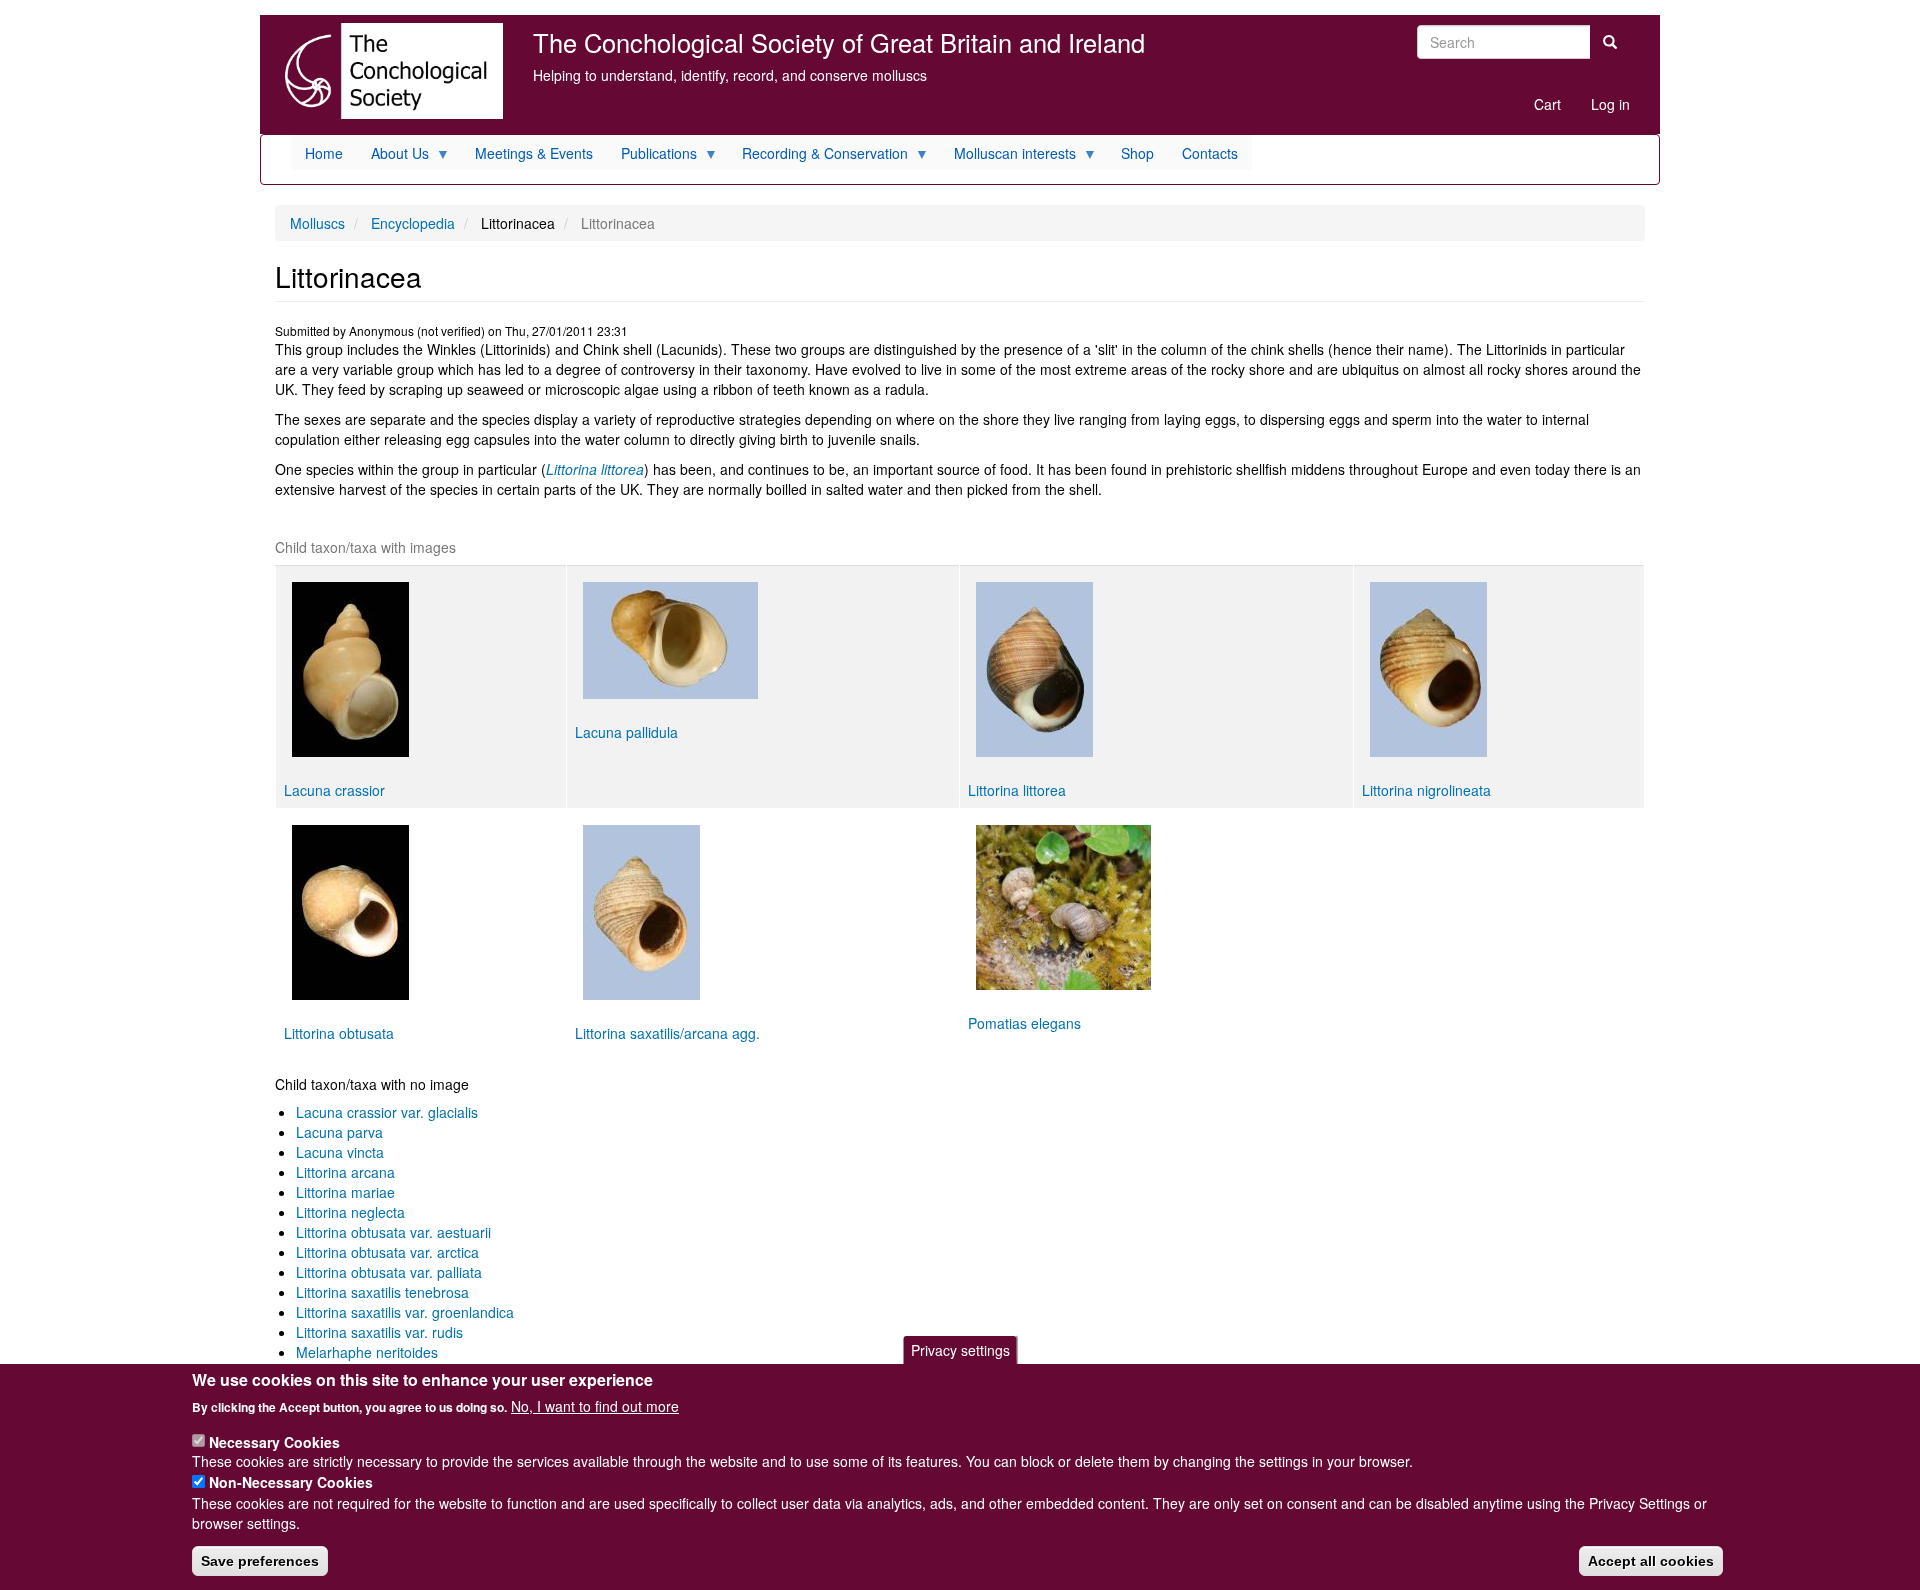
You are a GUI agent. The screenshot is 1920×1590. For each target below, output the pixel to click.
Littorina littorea (595, 469)
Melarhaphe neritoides (367, 1352)
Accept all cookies (1651, 1561)
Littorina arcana (345, 1172)
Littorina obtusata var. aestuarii (393, 1232)
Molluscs (317, 223)
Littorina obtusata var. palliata (389, 1272)
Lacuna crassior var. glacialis (387, 1112)
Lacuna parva (339, 1132)
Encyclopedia (413, 223)
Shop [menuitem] (1137, 153)
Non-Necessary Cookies (291, 1482)
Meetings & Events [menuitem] (534, 153)
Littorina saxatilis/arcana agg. (667, 1033)
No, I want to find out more (595, 1406)
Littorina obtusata (339, 1033)
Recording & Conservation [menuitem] (818, 156)
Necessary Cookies (274, 1441)
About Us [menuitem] (393, 156)
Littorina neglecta (350, 1212)
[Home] (389, 71)
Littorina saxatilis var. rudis (379, 1332)
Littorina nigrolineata (1426, 790)
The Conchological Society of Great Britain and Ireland (839, 42)
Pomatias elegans (1024, 1023)
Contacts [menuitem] (1210, 153)
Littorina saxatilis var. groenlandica (405, 1312)
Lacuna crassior (334, 790)
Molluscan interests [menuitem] (1008, 156)
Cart (1547, 104)
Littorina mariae (345, 1192)
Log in (1610, 104)
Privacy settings (960, 1350)
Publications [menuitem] (652, 156)
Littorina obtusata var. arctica (387, 1252)
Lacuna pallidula (626, 732)
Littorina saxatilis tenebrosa (382, 1292)
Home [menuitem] (324, 153)
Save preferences (260, 1561)
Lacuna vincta (340, 1152)
